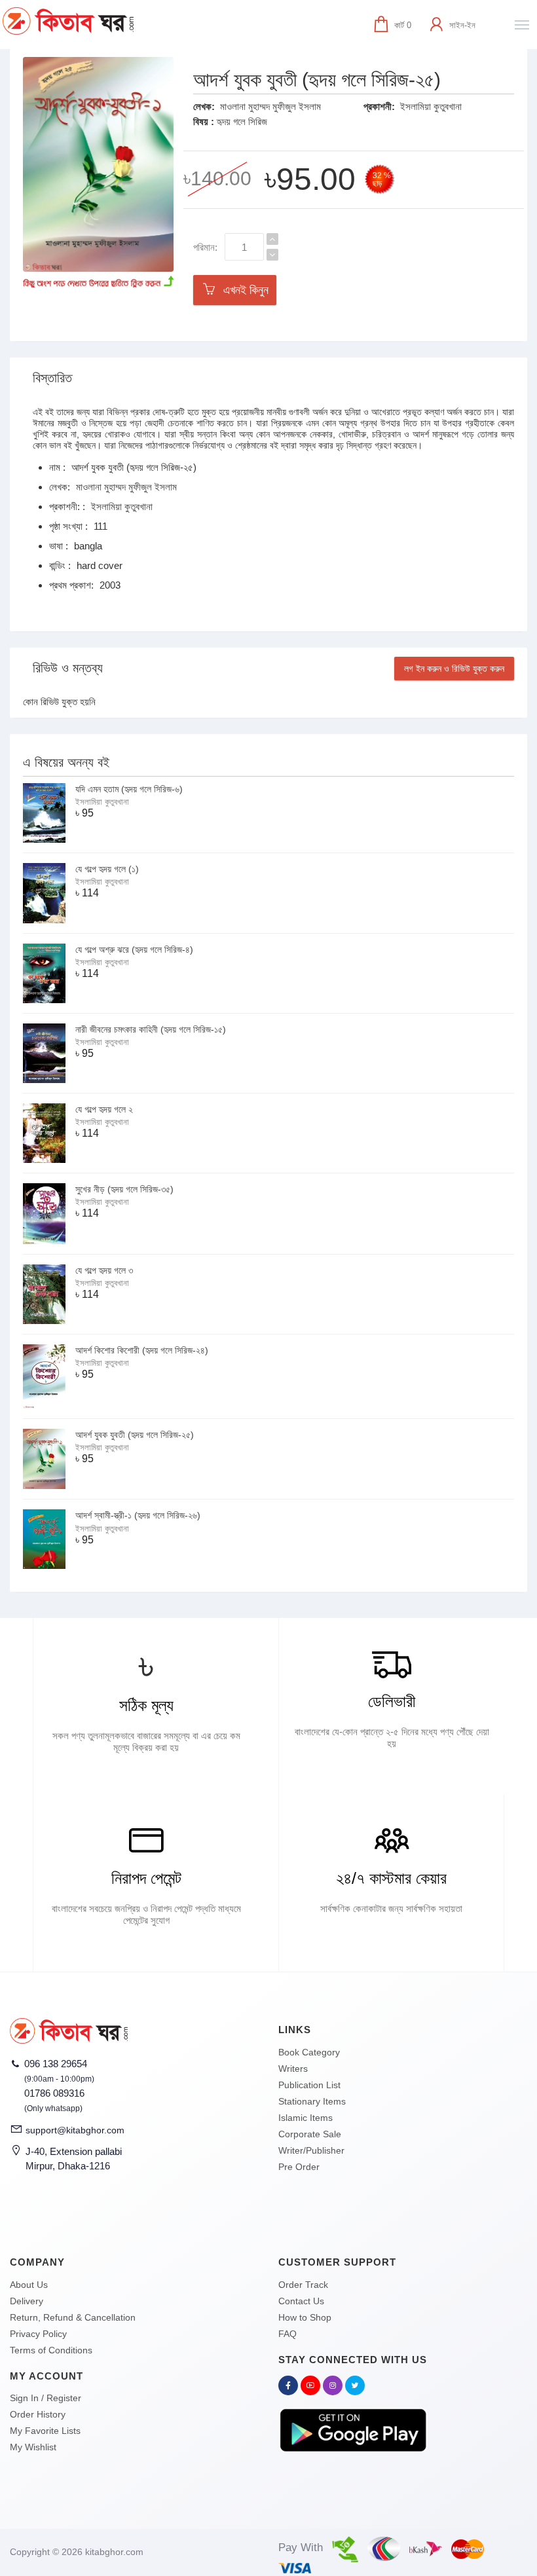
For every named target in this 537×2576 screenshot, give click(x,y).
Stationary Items (312, 2101)
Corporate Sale (310, 2134)
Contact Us (301, 2301)
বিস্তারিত (52, 378)
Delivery (27, 2301)
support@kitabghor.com (75, 2130)
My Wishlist (33, 2447)
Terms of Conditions (51, 2350)
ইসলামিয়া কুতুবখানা (431, 106)
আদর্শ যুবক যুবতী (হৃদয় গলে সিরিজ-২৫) (135, 1435)
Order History (38, 2414)
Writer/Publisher (311, 2150)
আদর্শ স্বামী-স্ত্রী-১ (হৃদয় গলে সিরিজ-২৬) (138, 1515)
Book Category (309, 2052)
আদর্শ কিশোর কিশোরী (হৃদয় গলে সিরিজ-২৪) (142, 1350)
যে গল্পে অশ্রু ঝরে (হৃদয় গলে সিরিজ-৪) (134, 949)
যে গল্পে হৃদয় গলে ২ (104, 1109)
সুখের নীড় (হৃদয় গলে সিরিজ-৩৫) (124, 1189)
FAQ (287, 2334)
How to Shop (305, 2317)
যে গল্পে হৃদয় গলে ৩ (104, 1270)
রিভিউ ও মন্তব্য (68, 668)
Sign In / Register (46, 2398)
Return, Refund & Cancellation (73, 2317)
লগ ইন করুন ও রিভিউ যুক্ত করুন (454, 669)
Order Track (303, 2285)
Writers (293, 2069)
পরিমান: (205, 247)
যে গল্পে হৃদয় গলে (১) (107, 869)
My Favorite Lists (45, 2431)
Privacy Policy (38, 2334)
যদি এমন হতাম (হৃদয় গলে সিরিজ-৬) (129, 789)
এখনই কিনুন (243, 290)
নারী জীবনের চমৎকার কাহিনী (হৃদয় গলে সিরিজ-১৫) (151, 1029)
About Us (29, 2285)
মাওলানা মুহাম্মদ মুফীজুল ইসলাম (270, 106)
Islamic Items (306, 2118)
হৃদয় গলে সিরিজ (242, 121)
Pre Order (299, 2167)
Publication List (309, 2085)
